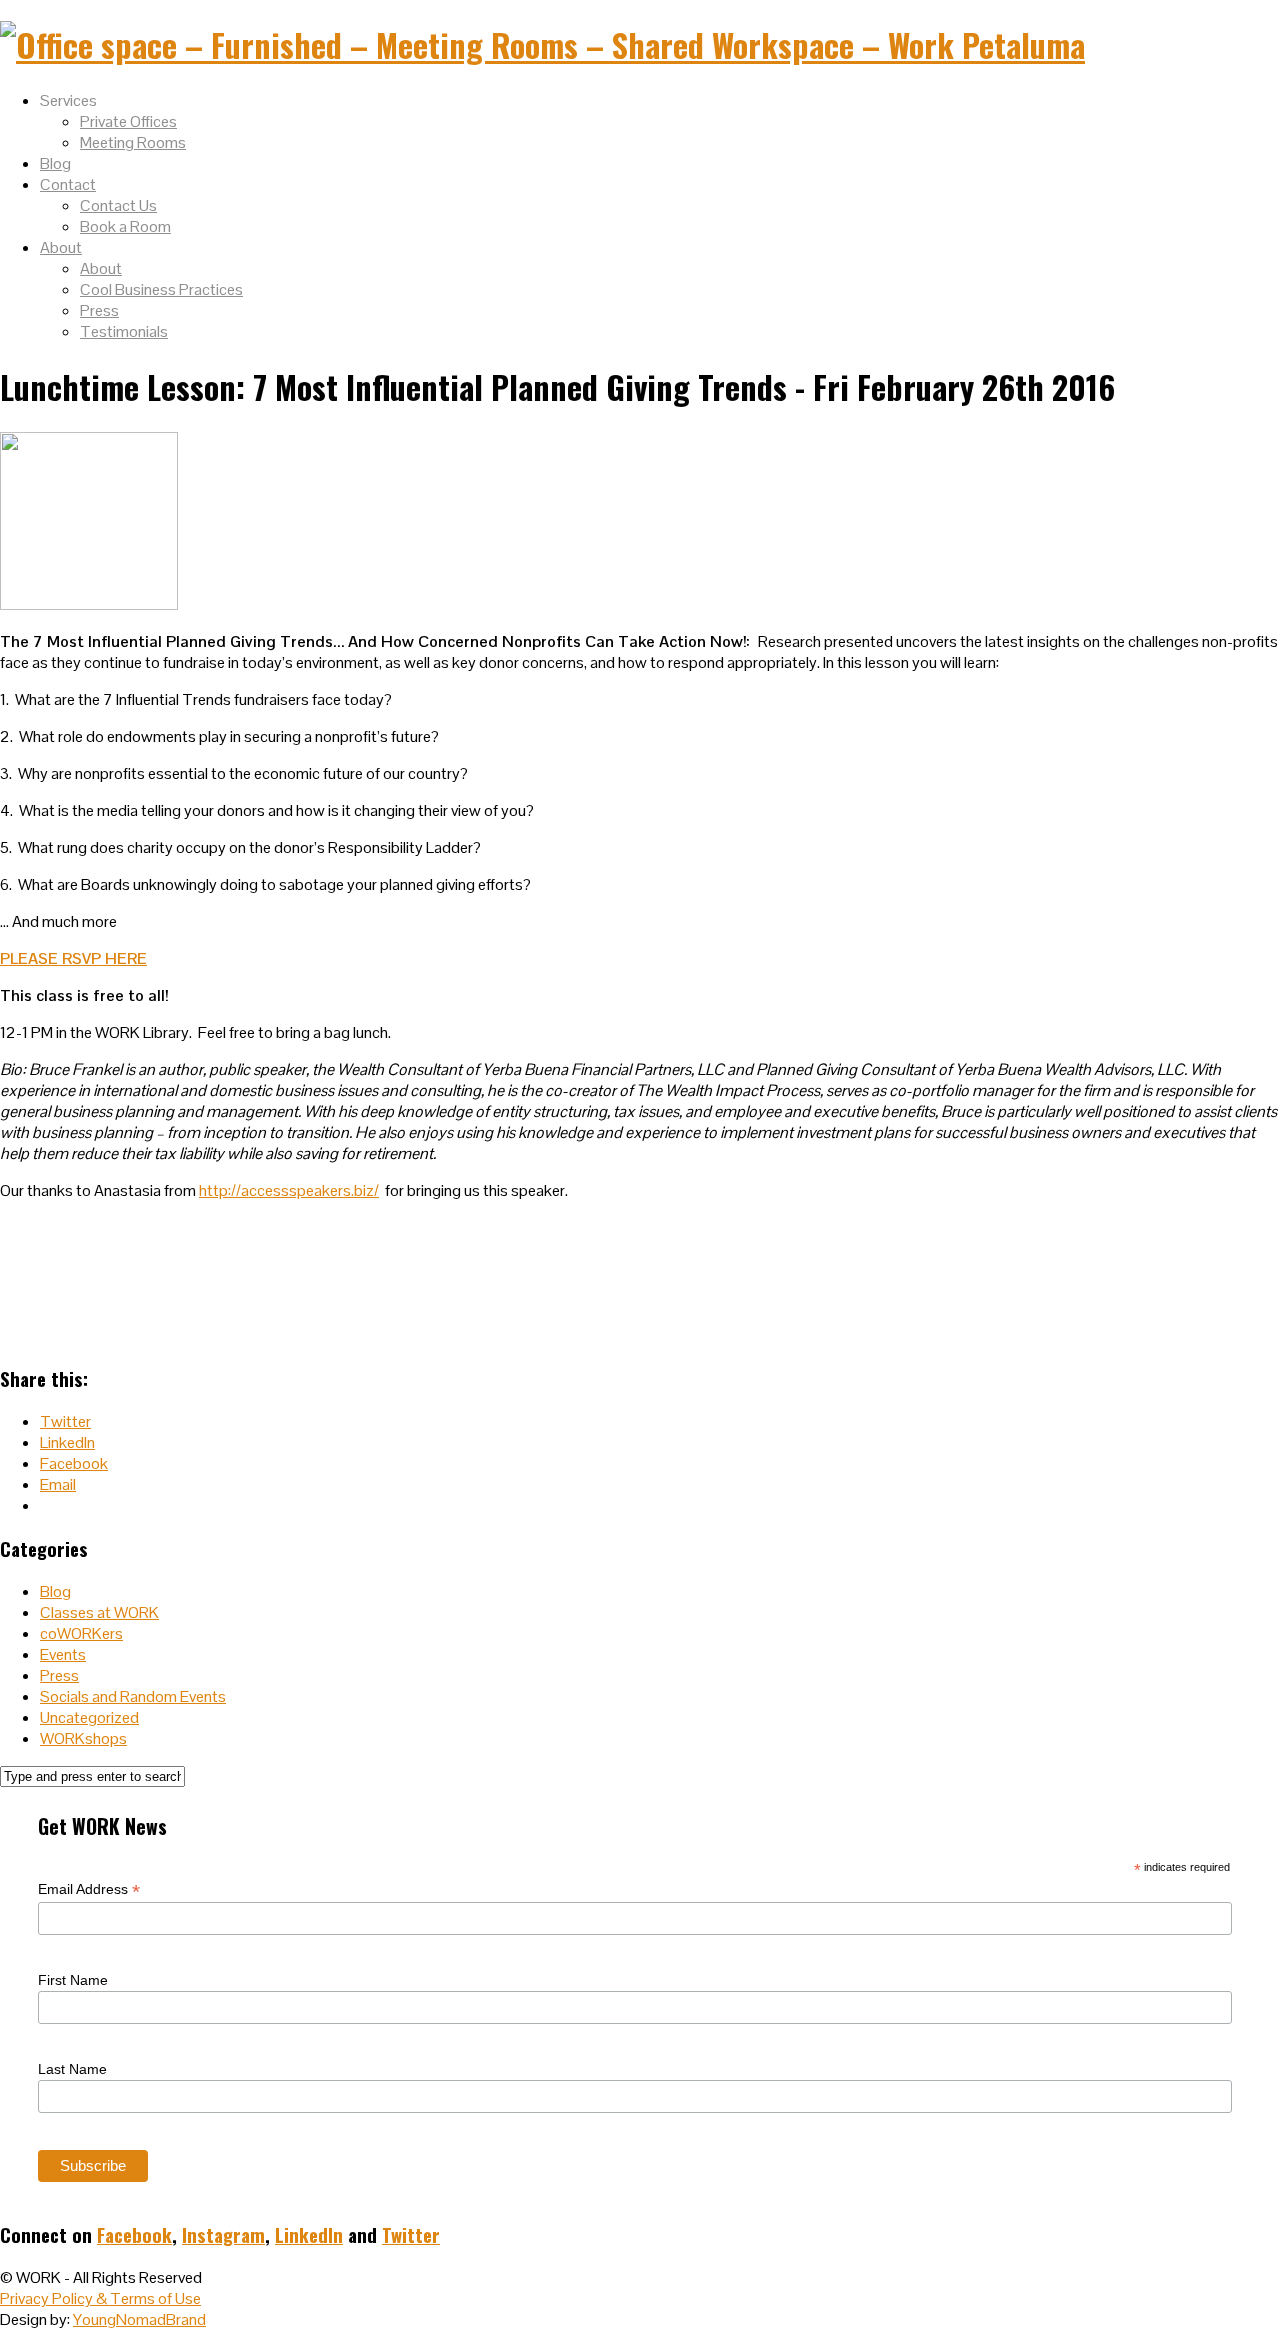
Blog (55, 163)
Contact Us (118, 205)
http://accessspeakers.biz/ (289, 1190)
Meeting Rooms (133, 142)
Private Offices (128, 121)
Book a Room (125, 226)
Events (63, 1654)
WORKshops (83, 1738)
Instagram (223, 2234)
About (61, 247)
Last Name (72, 2069)
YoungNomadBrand (139, 2319)
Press (99, 310)
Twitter (411, 2234)
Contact (68, 184)
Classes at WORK (99, 1612)
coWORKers (81, 1633)
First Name (73, 1980)
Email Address (89, 1889)
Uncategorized (89, 1717)
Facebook (134, 2234)
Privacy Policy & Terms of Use (100, 2298)
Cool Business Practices (161, 289)
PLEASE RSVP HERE (73, 958)
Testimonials (124, 331)
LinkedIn (309, 2234)
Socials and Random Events (133, 1696)
